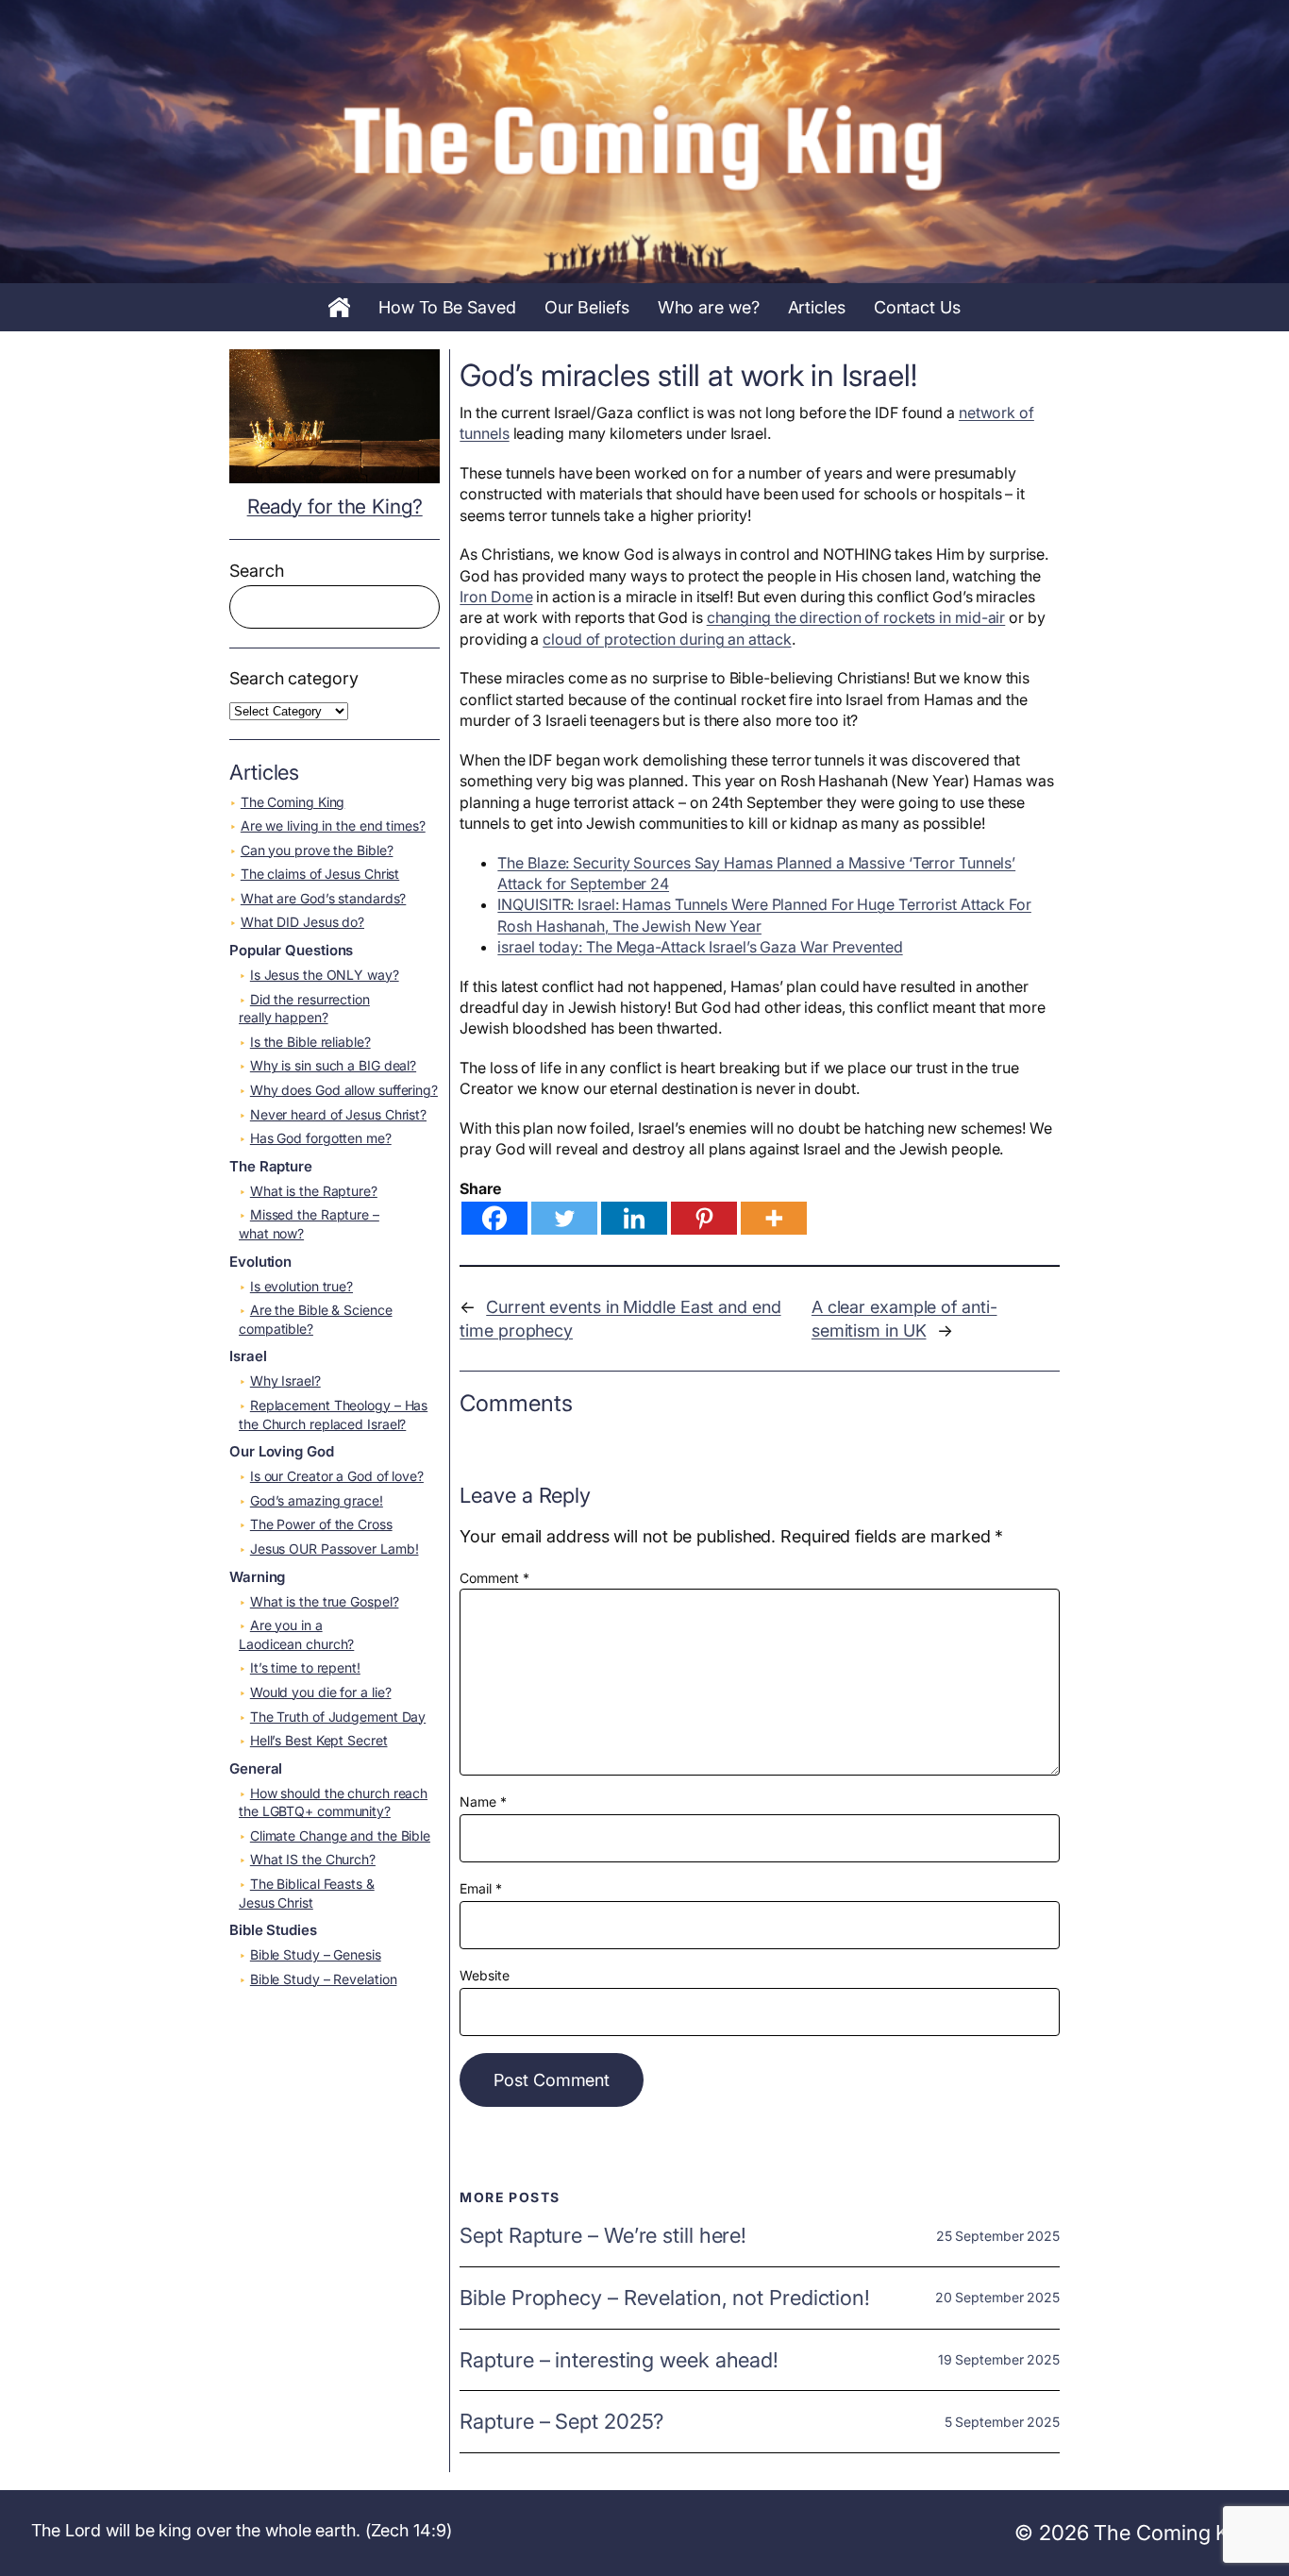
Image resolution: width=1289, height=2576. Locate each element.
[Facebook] (494, 1218)
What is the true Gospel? (325, 1601)
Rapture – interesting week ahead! (619, 2360)
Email (480, 1888)
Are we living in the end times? (333, 825)
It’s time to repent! (305, 1667)
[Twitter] (564, 1218)
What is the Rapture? (314, 1191)
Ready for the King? (335, 506)
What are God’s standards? (324, 898)
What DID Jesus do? (302, 922)
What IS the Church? (313, 1859)
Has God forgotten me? (321, 1138)
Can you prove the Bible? (317, 850)
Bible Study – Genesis (316, 1954)
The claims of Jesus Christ (320, 874)
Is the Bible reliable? (310, 1042)
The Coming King (293, 802)
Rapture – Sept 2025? (561, 2422)
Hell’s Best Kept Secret (319, 1740)
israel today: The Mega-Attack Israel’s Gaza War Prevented (700, 947)
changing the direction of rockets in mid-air (856, 617)
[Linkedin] (634, 1218)
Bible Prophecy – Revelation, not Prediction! (665, 2298)
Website (484, 1975)
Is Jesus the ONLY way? (325, 975)
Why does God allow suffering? (344, 1090)
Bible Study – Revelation (324, 1979)
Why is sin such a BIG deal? (333, 1065)
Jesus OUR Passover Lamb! (335, 1549)
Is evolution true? (301, 1286)
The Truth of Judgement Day (338, 1717)
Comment (494, 1578)
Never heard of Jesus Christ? (338, 1114)
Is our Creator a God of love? (337, 1476)
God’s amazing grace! (317, 1500)
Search (256, 571)
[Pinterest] (704, 1218)
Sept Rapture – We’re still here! (603, 2236)
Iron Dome (496, 597)
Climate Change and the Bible (340, 1835)
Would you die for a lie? (321, 1692)
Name (483, 1802)
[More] (774, 1218)
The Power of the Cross (321, 1524)
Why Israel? (285, 1381)
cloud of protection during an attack (667, 639)
